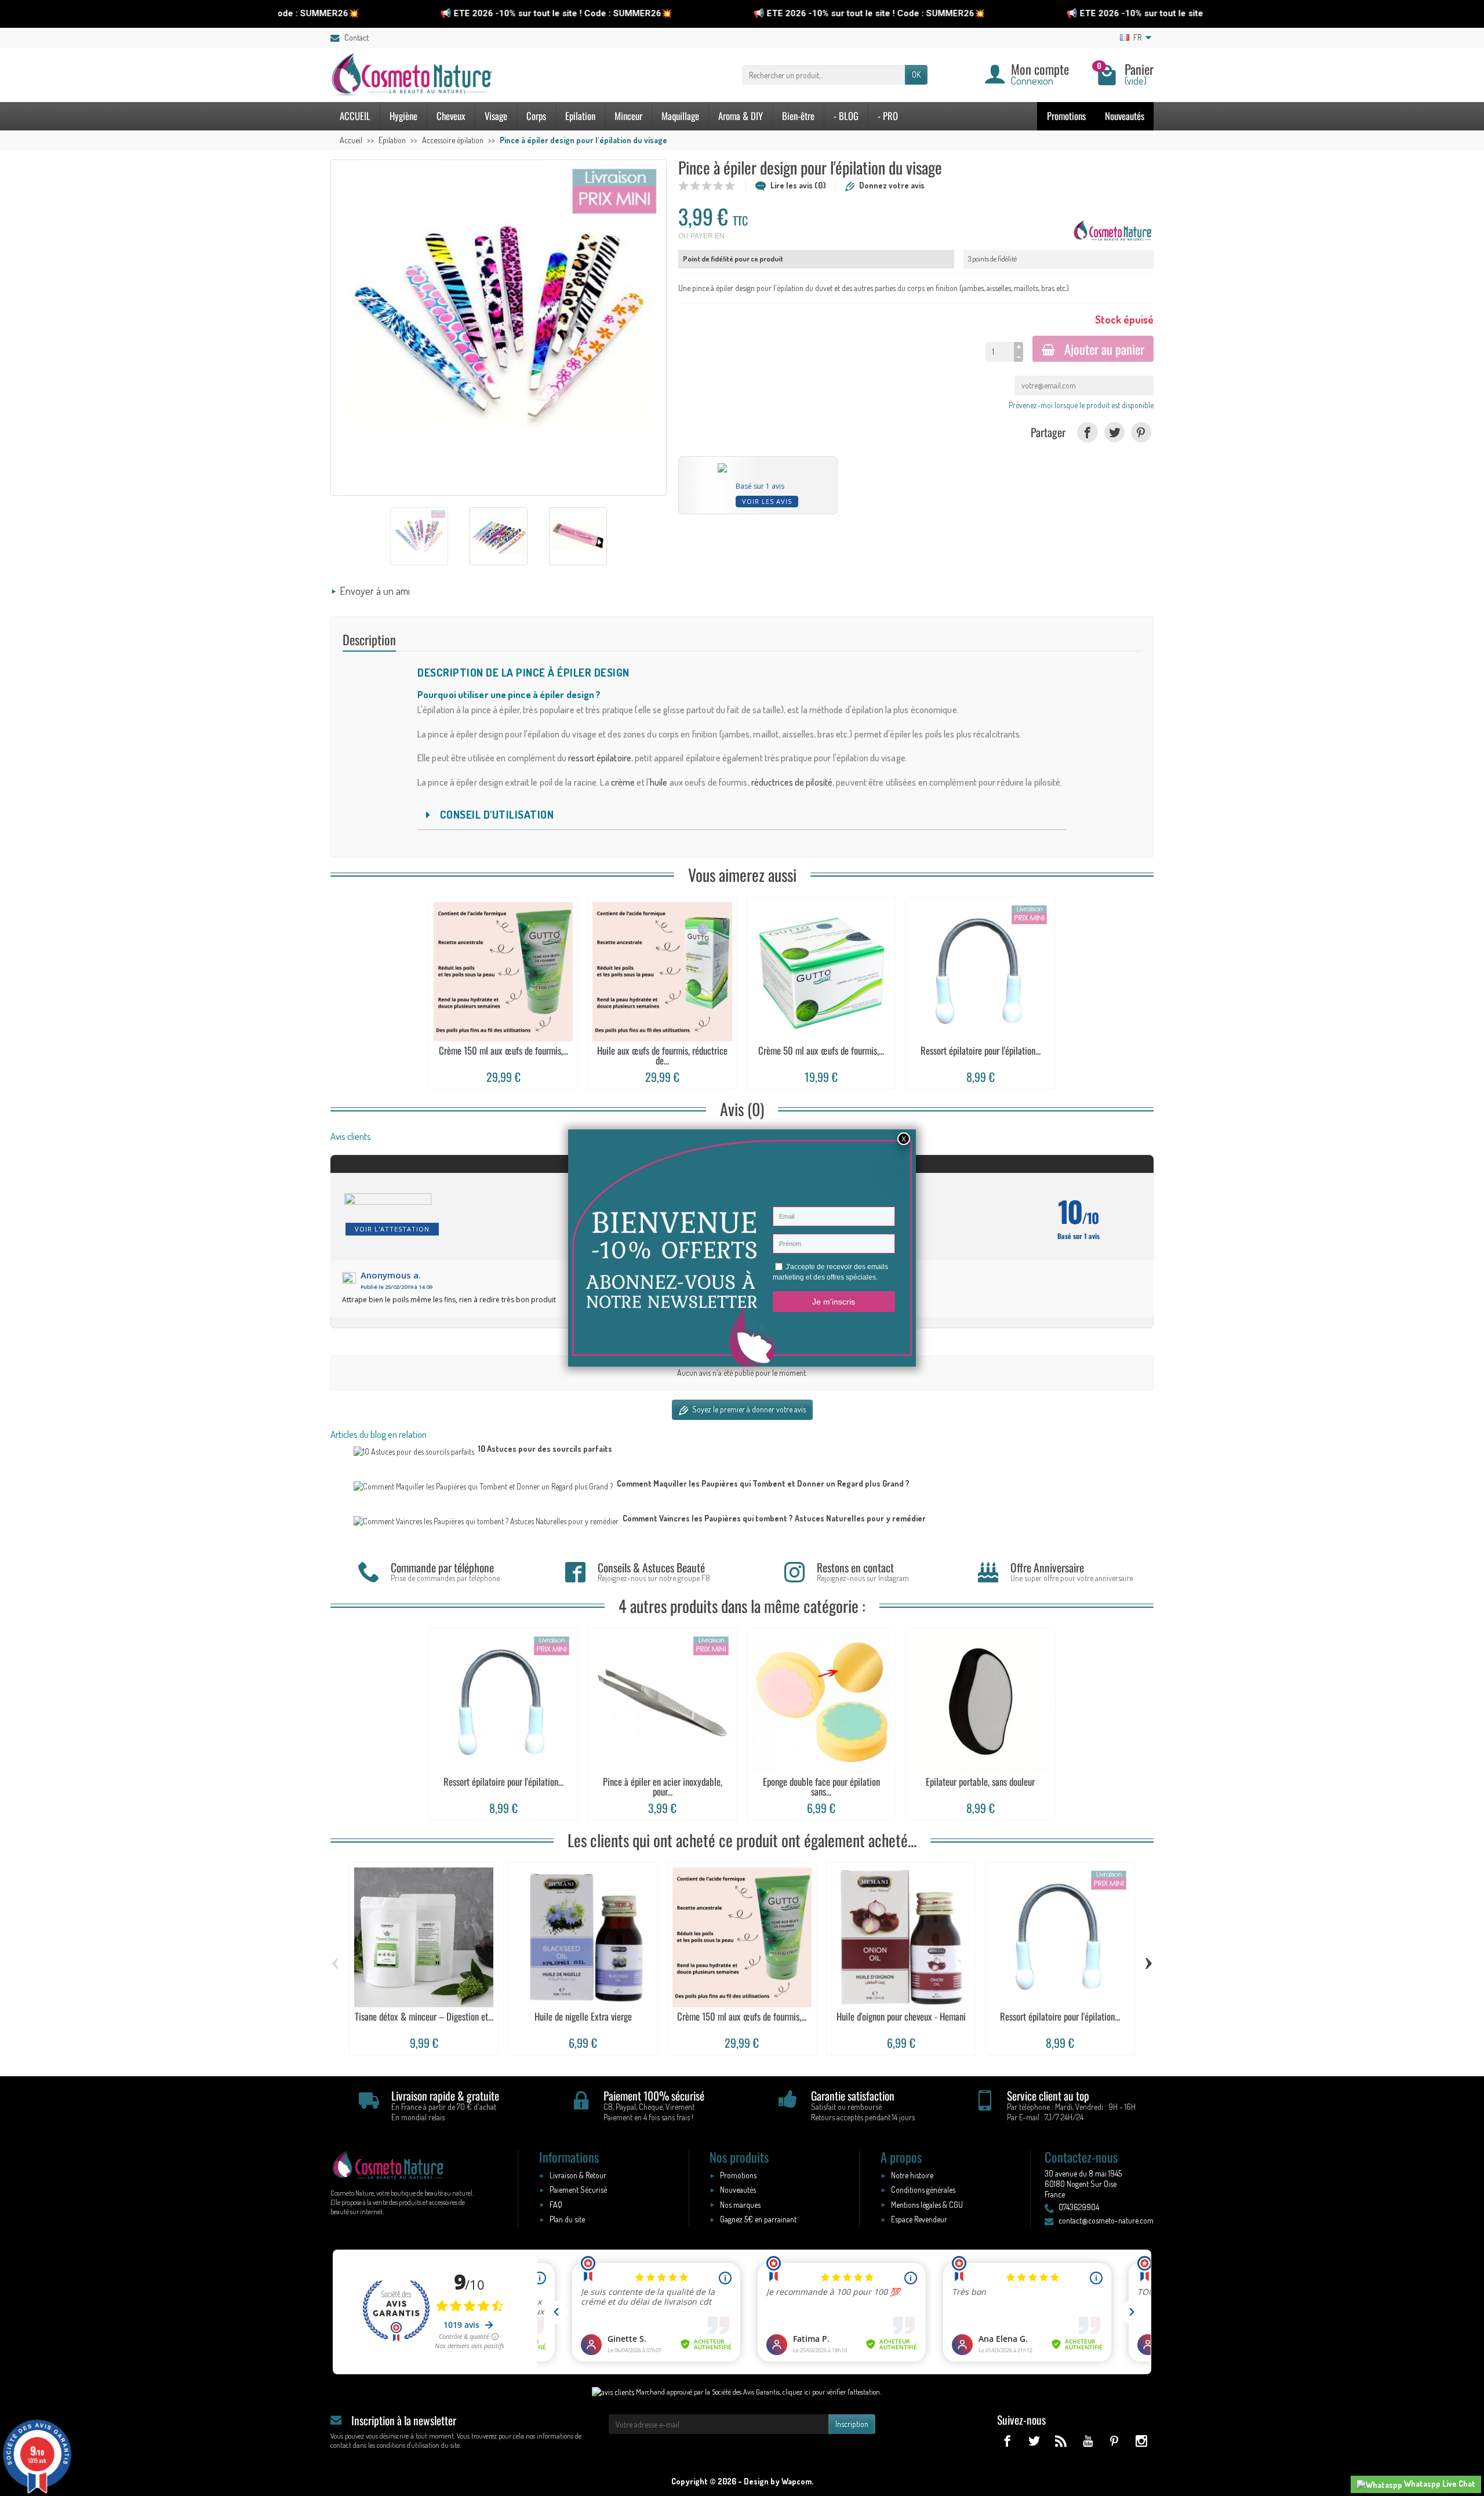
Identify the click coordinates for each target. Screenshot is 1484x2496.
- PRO (888, 116)
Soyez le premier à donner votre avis (748, 1409)
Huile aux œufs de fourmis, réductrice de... (662, 1055)
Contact (357, 37)
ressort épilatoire (600, 758)
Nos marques (740, 2205)
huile (659, 782)
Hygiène (403, 116)
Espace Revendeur (919, 2219)
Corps (536, 116)
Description (369, 639)
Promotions (1066, 116)
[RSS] (1061, 2441)
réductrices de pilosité (792, 782)
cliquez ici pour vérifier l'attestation (831, 2392)
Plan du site (567, 2219)
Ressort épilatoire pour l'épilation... (981, 1050)
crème (623, 782)
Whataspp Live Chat (1439, 2484)
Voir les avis (767, 501)
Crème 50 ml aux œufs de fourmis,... (821, 1050)
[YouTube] (1087, 2441)
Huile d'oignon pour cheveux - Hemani (901, 2016)
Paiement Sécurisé (578, 2190)
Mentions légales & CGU (927, 2205)
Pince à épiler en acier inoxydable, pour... (663, 1786)
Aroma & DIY (741, 116)
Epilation (580, 116)
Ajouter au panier (1104, 349)
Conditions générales (923, 2190)
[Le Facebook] (1007, 2441)
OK (916, 75)
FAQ (556, 2205)
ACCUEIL (355, 116)
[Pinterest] (1141, 432)
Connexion (1032, 80)
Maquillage (680, 116)
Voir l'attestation (392, 1229)
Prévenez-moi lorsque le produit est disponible (1081, 405)
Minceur (628, 116)
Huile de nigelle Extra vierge (583, 2016)
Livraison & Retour (578, 2175)
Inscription (852, 2424)
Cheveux (451, 116)
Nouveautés (1125, 116)
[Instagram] (1141, 2441)
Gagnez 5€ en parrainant (758, 2219)
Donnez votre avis (892, 185)
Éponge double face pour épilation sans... (821, 1786)
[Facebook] (1087, 432)
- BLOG (846, 116)
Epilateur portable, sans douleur (980, 1781)
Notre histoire (912, 2175)
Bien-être (798, 116)
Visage (496, 116)
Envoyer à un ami (375, 591)
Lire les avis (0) (798, 185)
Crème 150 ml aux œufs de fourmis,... (503, 1050)
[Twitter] (1114, 432)
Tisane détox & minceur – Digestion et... (424, 2016)
